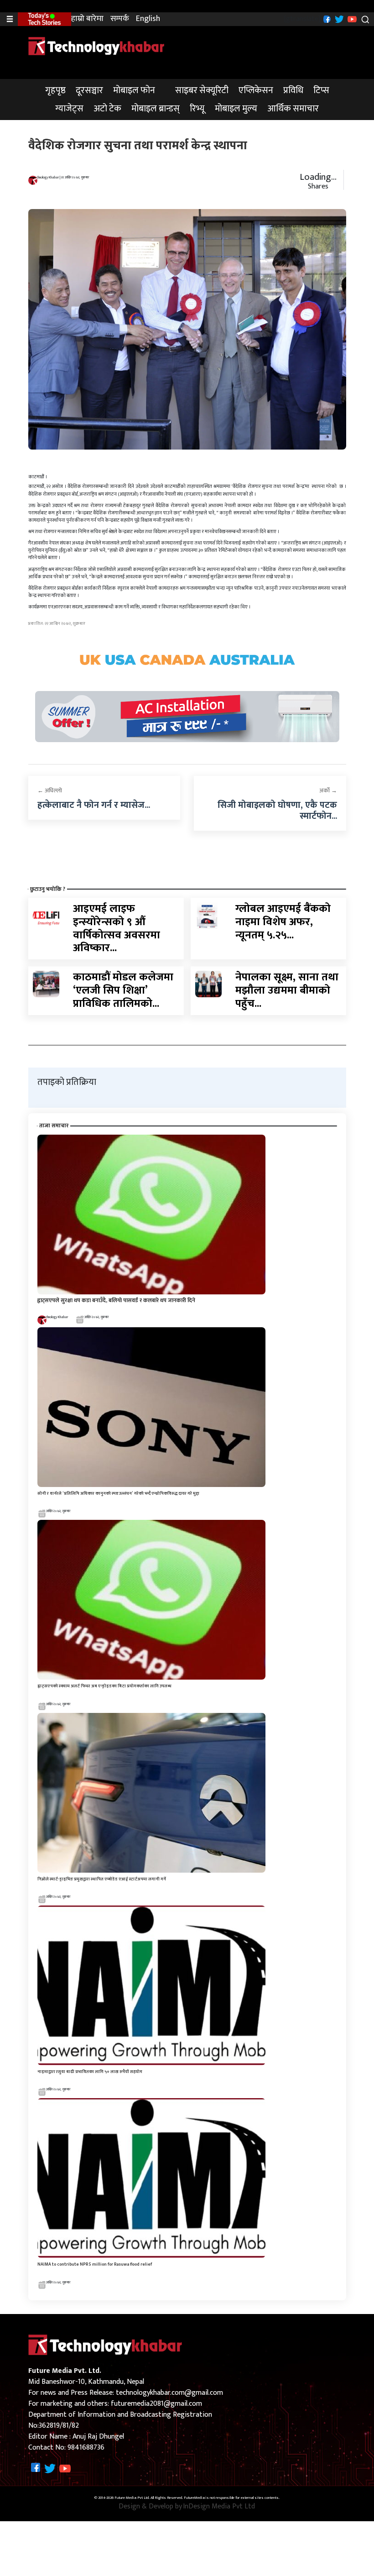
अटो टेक (107, 109)
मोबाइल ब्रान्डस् (156, 109)
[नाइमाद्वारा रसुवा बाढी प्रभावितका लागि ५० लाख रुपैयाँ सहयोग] (151, 1985)
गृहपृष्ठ (55, 90)
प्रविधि (293, 90)
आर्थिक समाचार (293, 109)
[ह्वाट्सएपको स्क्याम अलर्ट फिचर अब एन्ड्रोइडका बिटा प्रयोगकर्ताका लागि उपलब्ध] (151, 1600)
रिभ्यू (197, 109)
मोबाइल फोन (134, 90)
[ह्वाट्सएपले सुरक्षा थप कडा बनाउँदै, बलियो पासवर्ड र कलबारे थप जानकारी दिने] (151, 1214)
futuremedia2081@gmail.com (156, 2404)
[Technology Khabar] (97, 46)
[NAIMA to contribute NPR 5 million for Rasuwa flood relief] (151, 2178)
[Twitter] (338, 19)
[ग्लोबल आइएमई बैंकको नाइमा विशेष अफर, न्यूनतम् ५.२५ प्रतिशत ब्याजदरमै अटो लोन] (208, 915)
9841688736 (86, 2448)
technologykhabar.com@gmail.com (169, 2393)
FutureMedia (194, 2498)
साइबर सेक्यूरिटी (202, 90)
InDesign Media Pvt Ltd (219, 2507)
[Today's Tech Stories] (44, 19)
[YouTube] (351, 19)
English (148, 19)
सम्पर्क (120, 19)
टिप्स (321, 90)
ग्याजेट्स (69, 109)
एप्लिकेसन (256, 90)
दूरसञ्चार (89, 90)
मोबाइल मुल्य (236, 109)
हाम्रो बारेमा (87, 19)
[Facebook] (326, 19)
